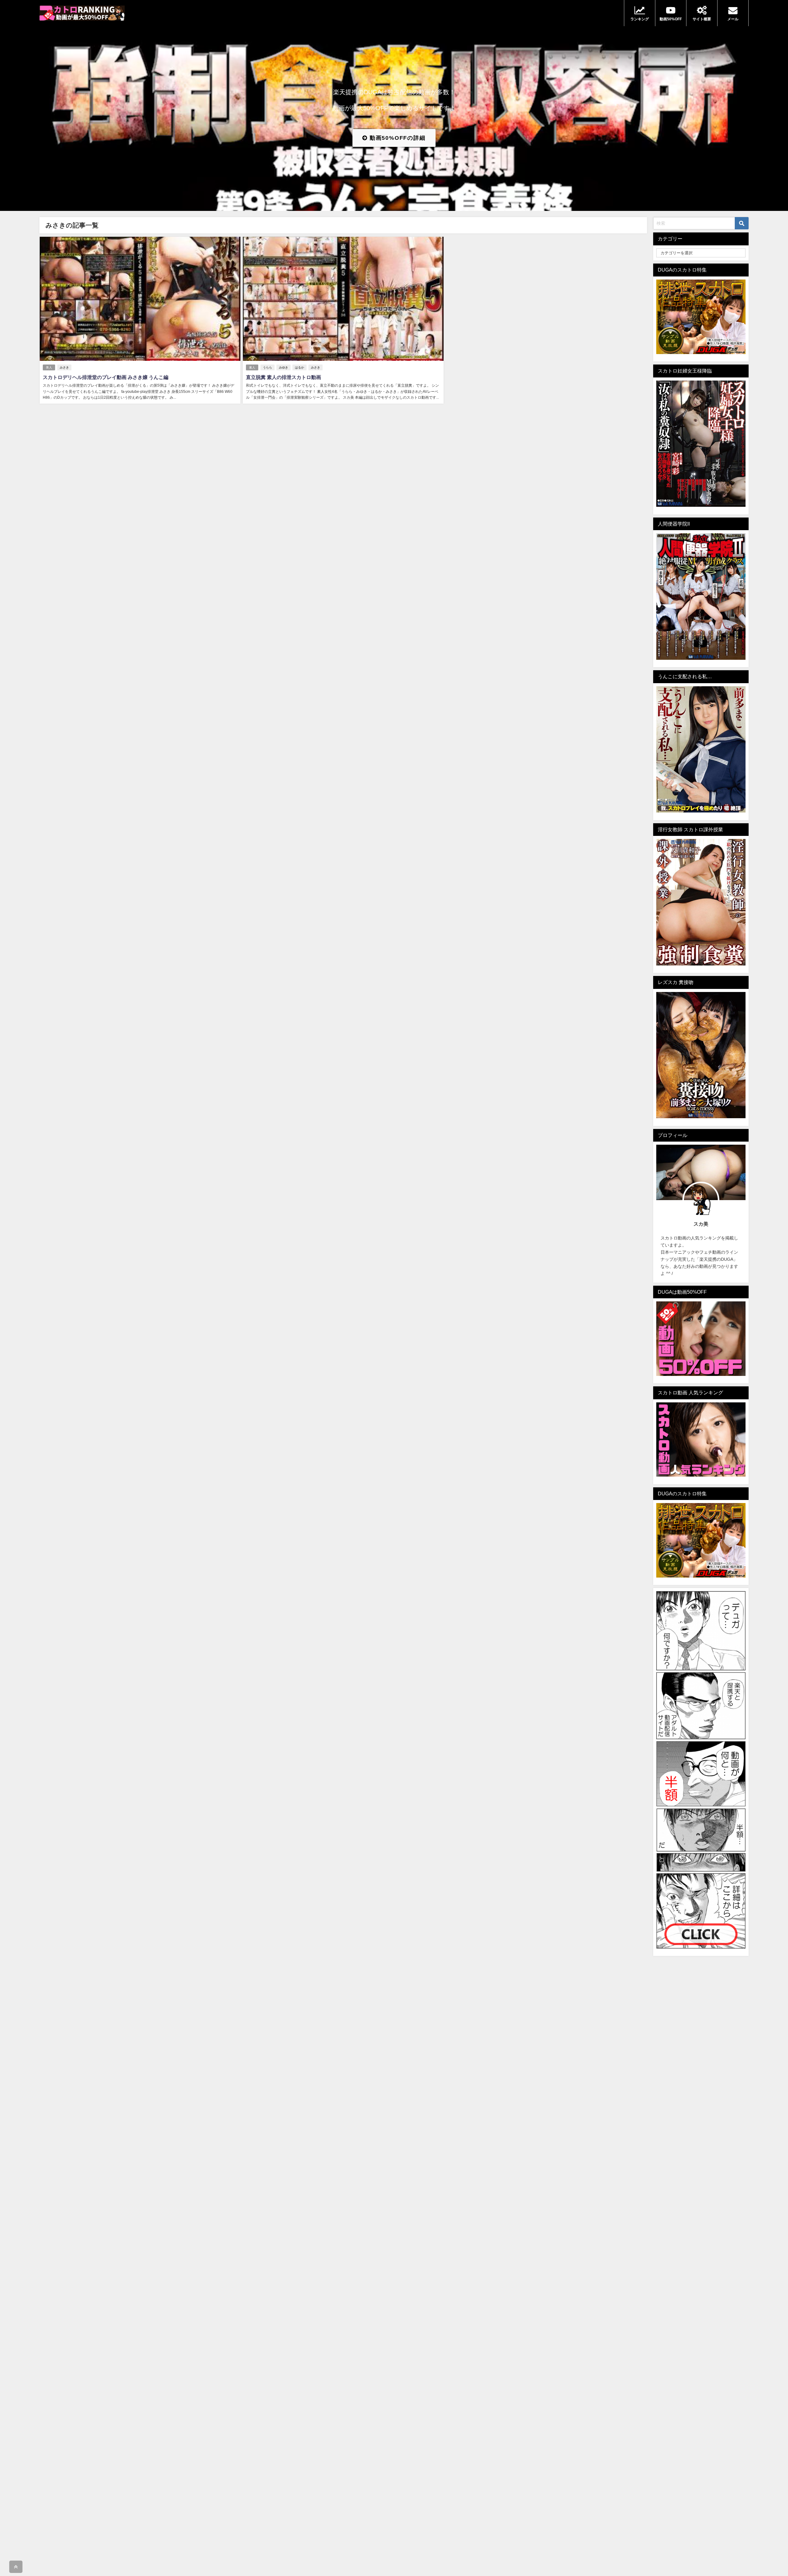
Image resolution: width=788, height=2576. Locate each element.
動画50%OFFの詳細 (397, 138)
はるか (300, 367)
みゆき (283, 367)
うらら (267, 367)
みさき (64, 367)
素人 (252, 367)
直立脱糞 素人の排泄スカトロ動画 (283, 377)
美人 (49, 367)
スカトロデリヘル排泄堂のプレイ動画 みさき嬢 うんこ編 (106, 377)
